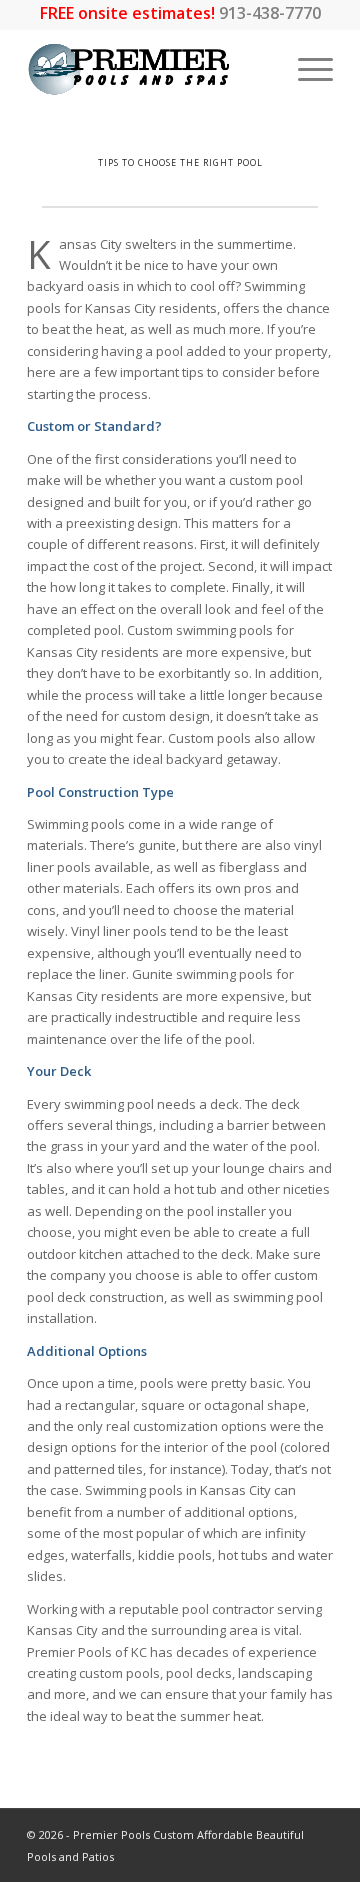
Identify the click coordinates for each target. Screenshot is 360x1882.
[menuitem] (305, 69)
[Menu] (305, 69)
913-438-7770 (270, 13)
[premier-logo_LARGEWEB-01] (149, 69)
